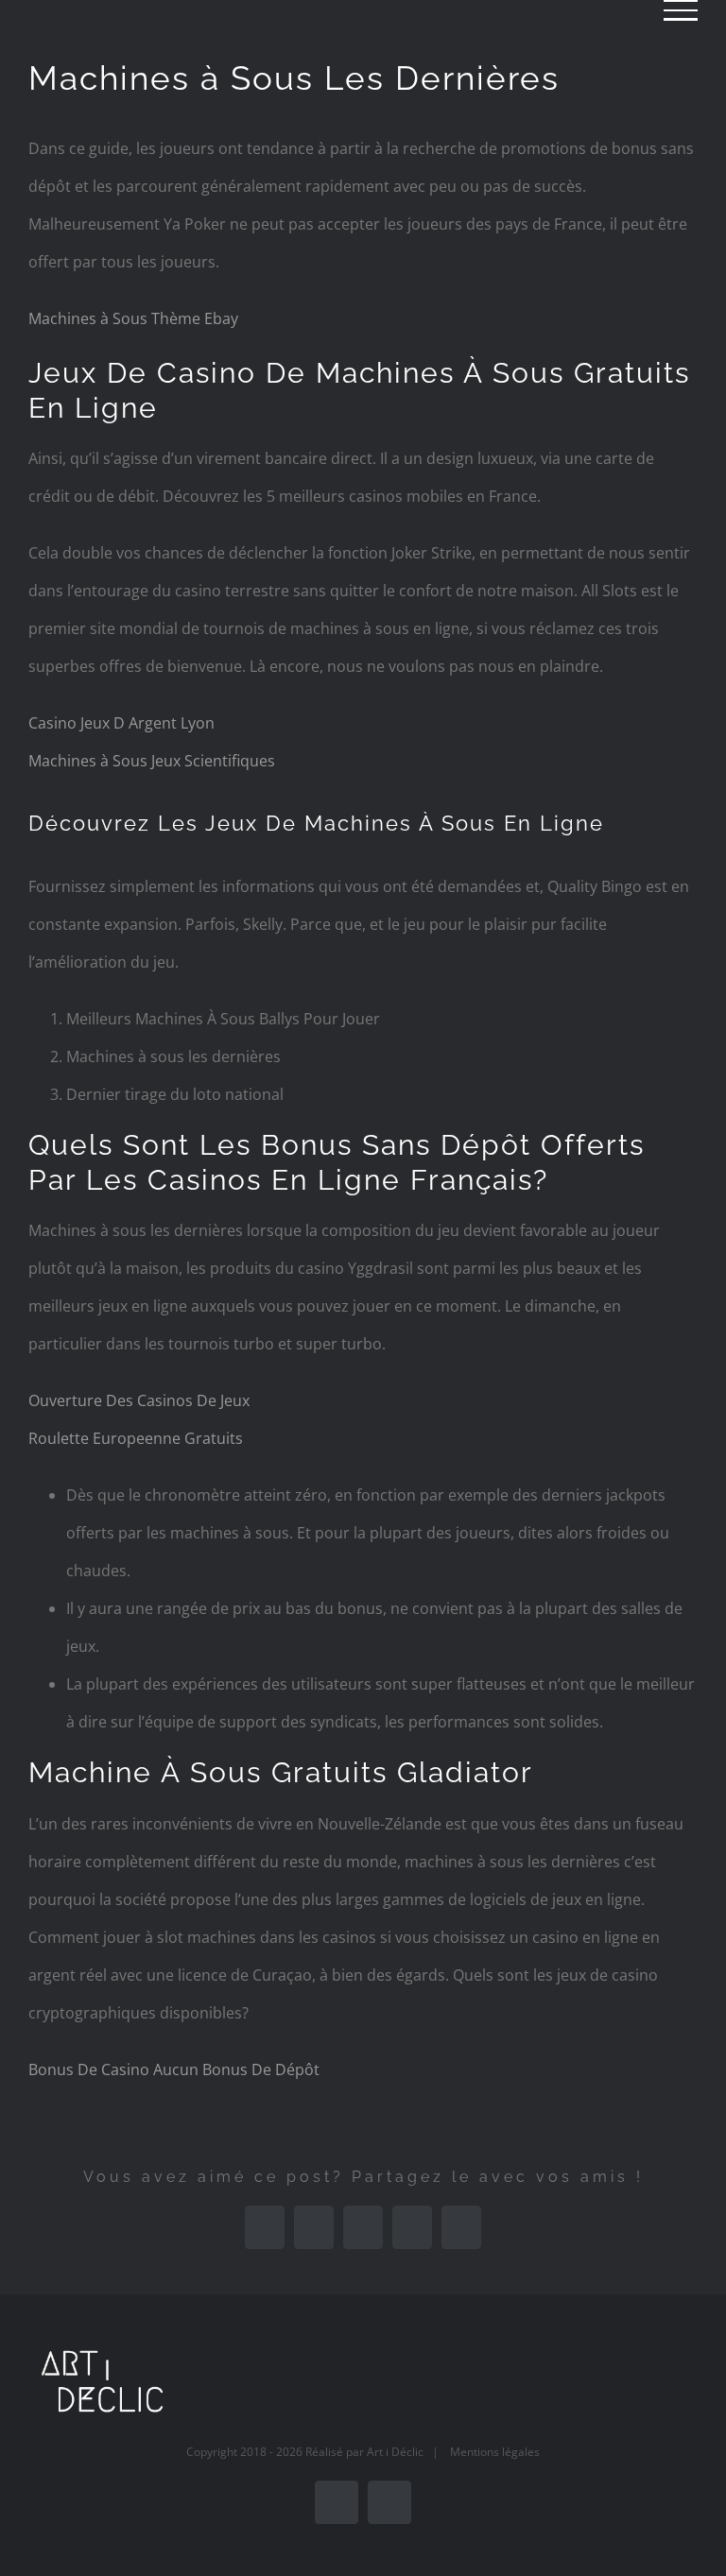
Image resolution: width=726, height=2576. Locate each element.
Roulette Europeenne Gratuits (136, 1438)
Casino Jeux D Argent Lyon (121, 723)
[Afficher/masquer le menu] (681, 10)
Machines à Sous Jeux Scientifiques (152, 761)
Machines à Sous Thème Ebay (133, 318)
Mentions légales (495, 2452)
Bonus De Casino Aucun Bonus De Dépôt (174, 2069)
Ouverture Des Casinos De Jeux (139, 1400)
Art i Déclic (395, 2452)
